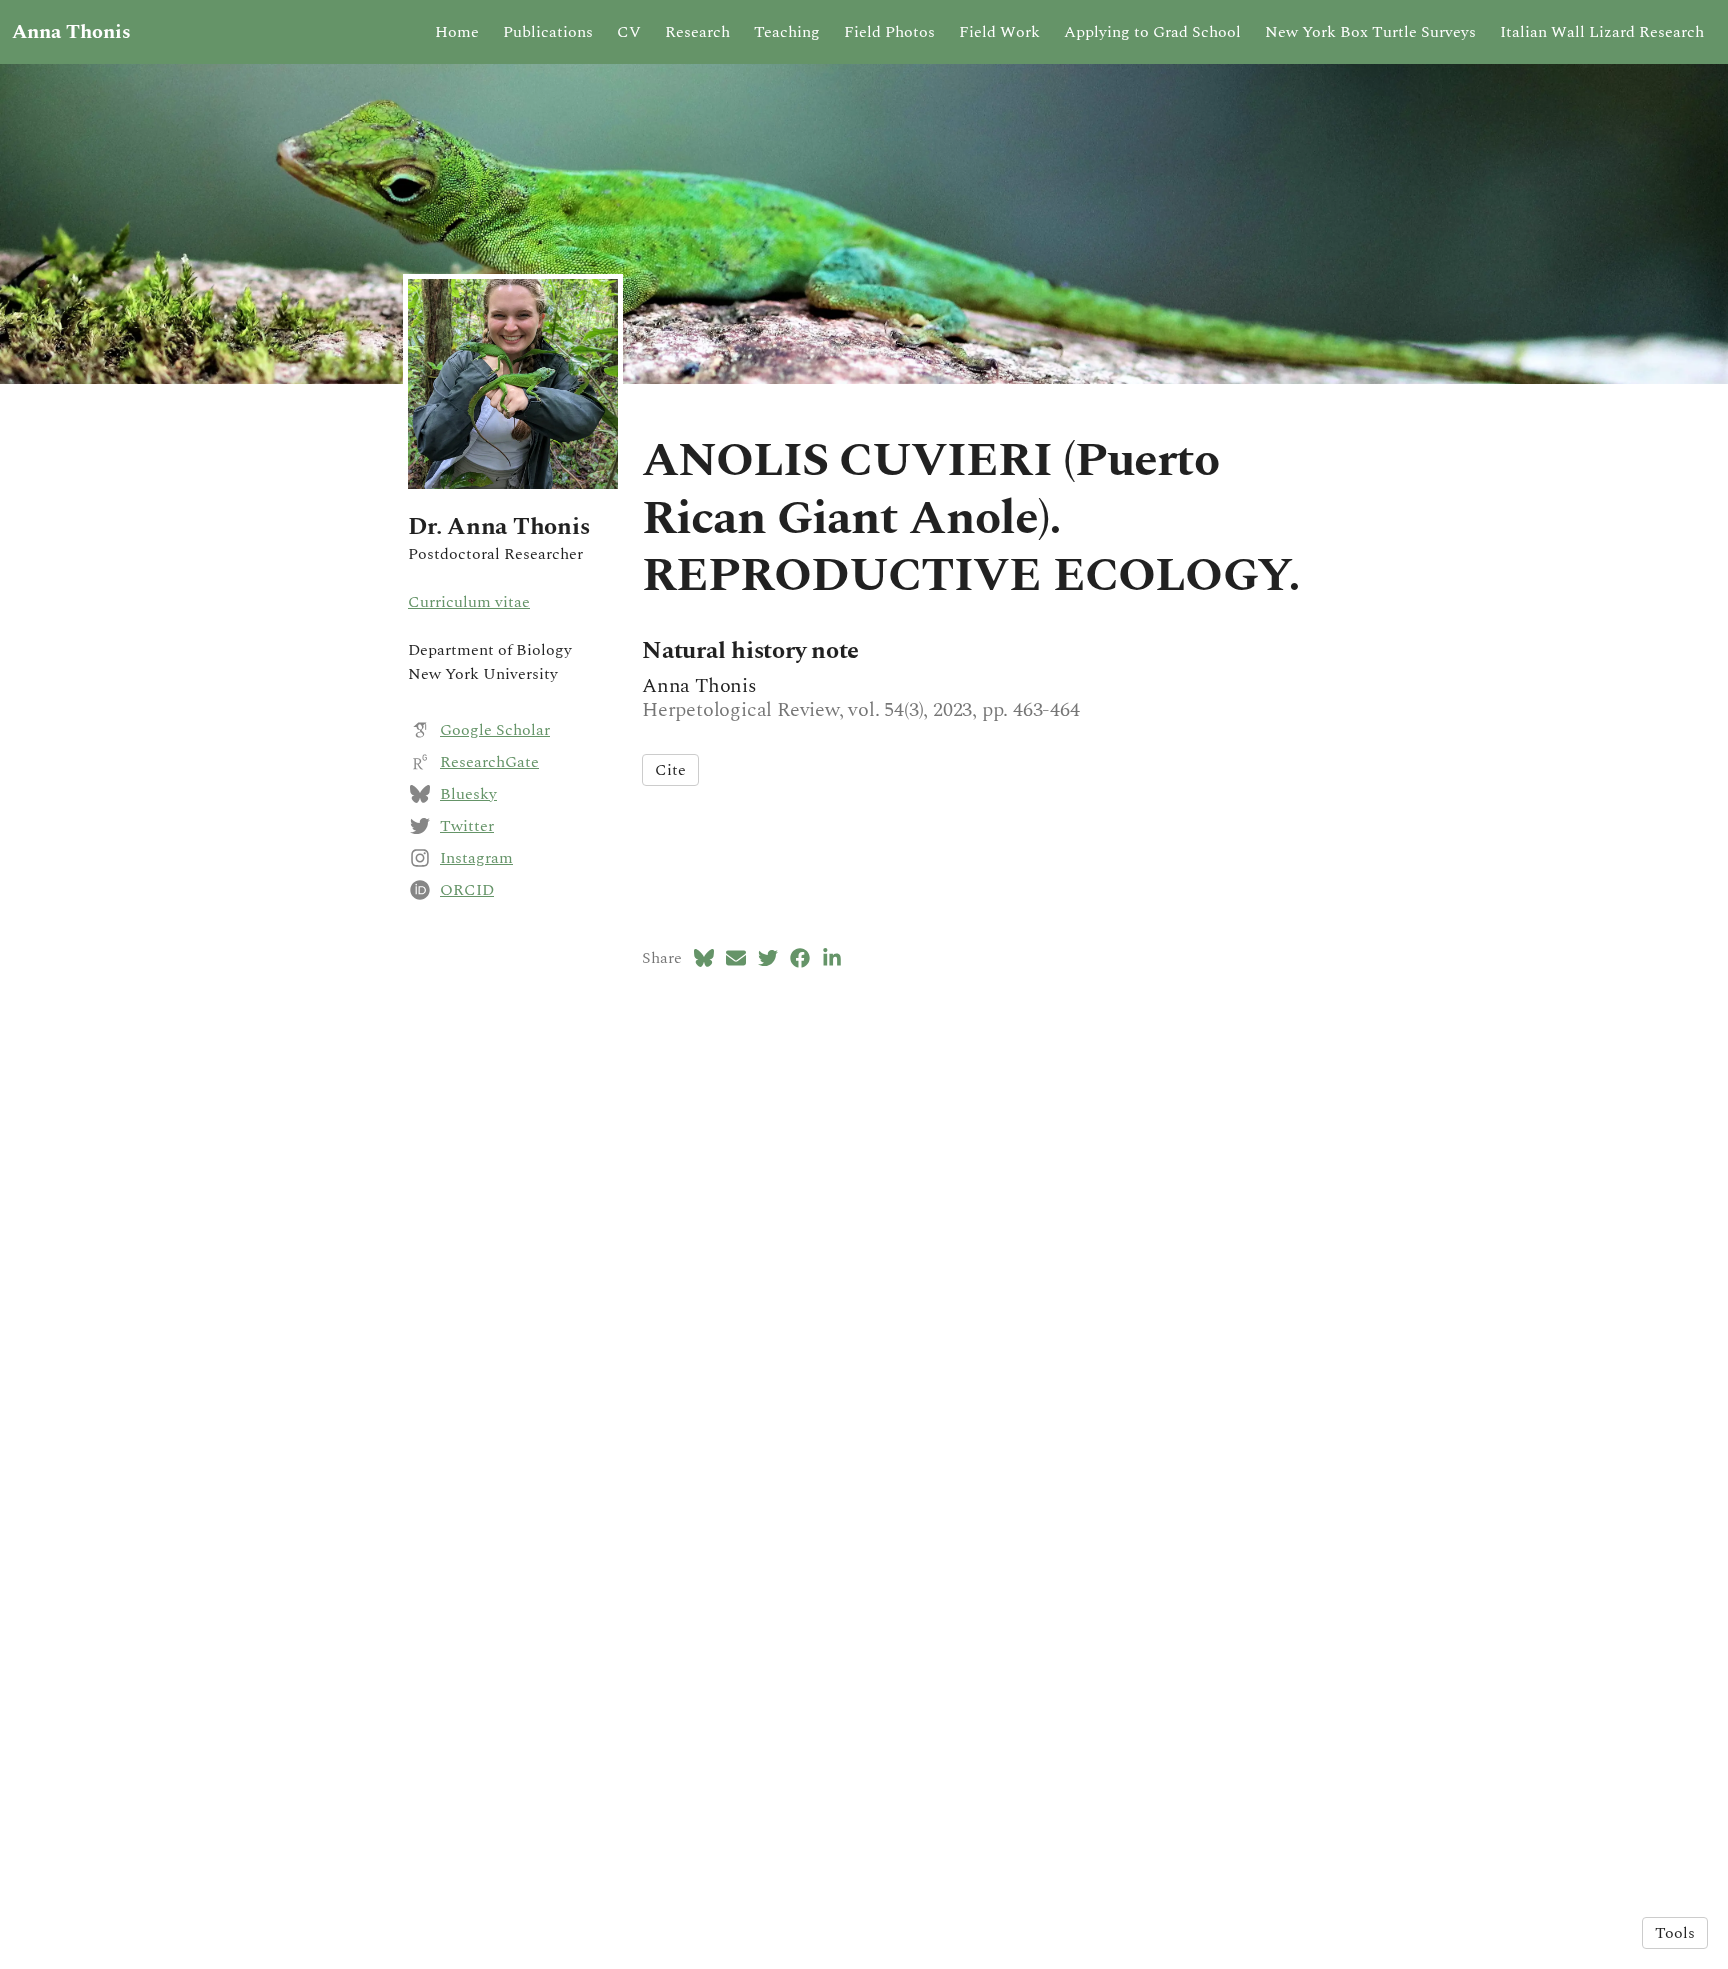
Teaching (787, 32)
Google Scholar (495, 730)
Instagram (476, 858)
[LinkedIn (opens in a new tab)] (832, 958)
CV (629, 32)
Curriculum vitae (469, 602)
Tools (1675, 1933)
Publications (548, 32)
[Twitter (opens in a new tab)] (768, 958)
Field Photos (889, 32)
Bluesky (468, 794)
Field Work (999, 32)
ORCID (467, 890)
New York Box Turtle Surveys (1370, 32)
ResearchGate (489, 762)
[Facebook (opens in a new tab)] (800, 958)
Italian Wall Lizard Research (1602, 32)
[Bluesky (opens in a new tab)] (704, 958)
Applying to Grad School (1152, 32)
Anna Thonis (71, 32)
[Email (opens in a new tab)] (736, 958)
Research (697, 32)
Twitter (467, 826)
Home (457, 32)
